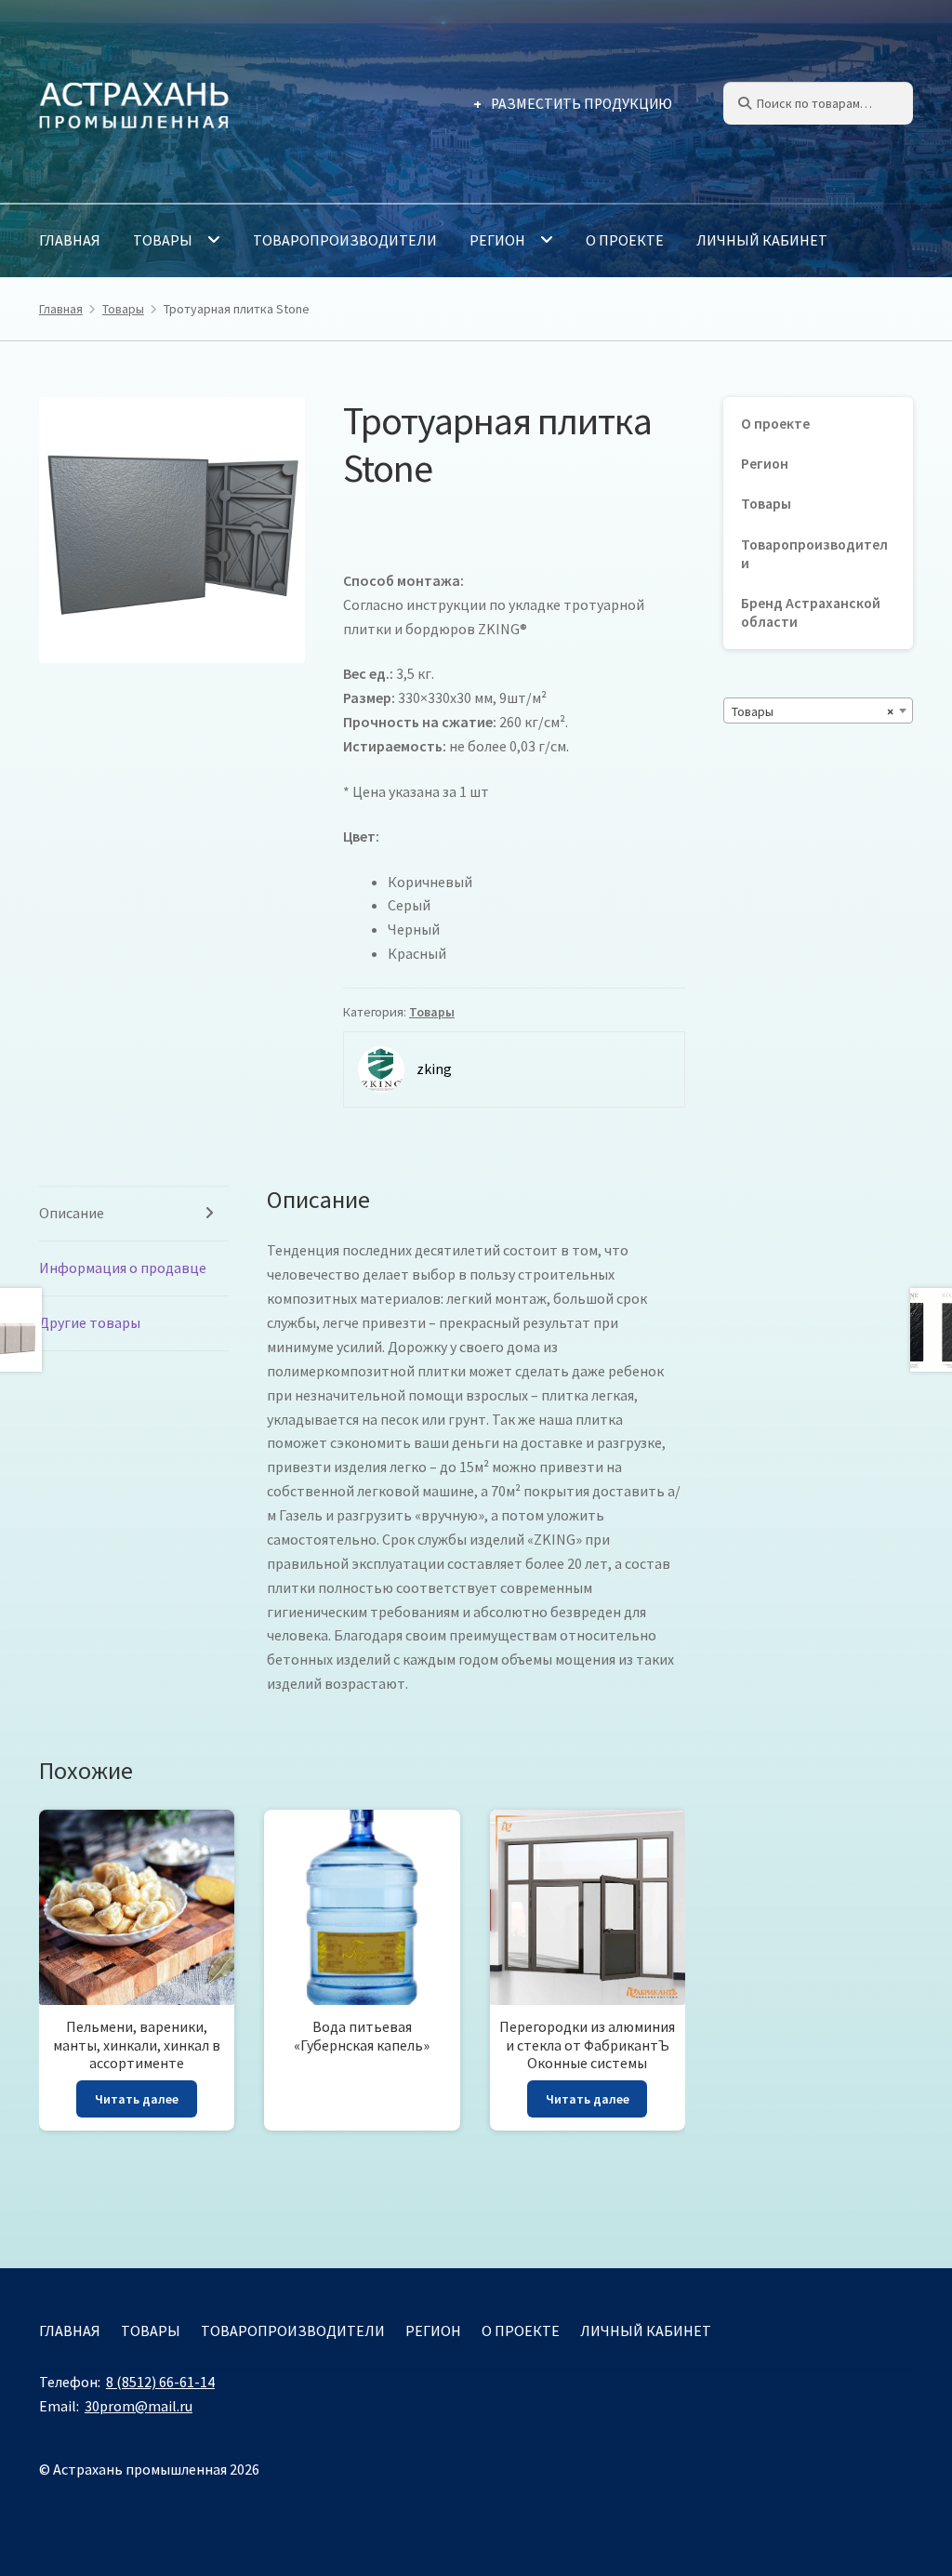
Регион (497, 240)
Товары (163, 240)
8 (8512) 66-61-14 (160, 2382)
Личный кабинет (762, 240)
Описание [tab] (72, 1213)
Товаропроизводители (345, 240)
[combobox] (818, 710)
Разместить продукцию (582, 104)
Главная (70, 240)
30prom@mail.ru (139, 2406)
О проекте (625, 240)
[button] (273, 428)
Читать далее (137, 2099)
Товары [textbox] (813, 711)
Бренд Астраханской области (811, 612)
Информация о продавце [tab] (123, 1268)
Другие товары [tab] (90, 1322)
